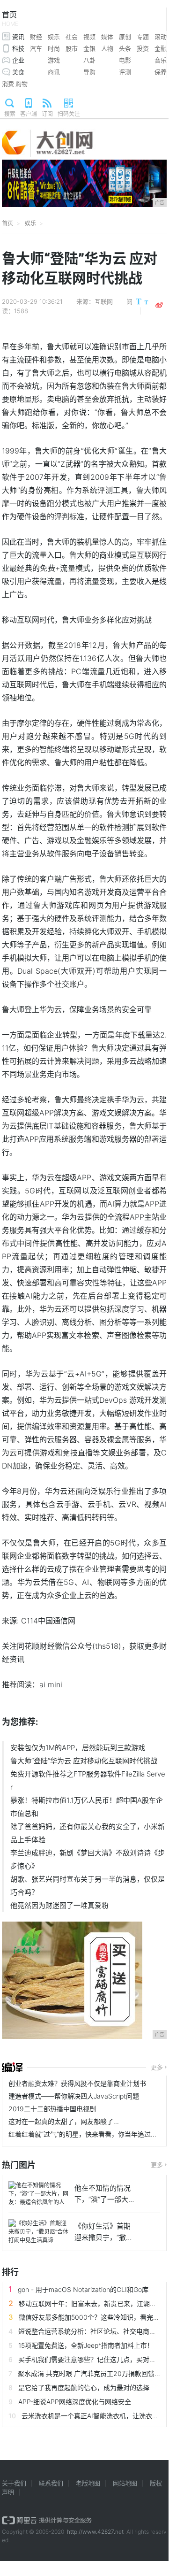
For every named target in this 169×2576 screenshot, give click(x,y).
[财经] (12, 2068)
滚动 (161, 37)
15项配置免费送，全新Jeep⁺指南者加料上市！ (86, 2345)
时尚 (54, 48)
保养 (161, 72)
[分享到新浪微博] (159, 305)
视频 (89, 37)
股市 (72, 48)
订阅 (47, 114)
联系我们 (51, 2483)
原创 (125, 37)
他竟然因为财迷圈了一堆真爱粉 (59, 1905)
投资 (143, 48)
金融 (161, 48)
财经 (36, 37)
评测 (125, 72)
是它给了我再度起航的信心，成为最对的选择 (84, 2388)
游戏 (54, 60)
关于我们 (14, 2483)
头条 (125, 48)
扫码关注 (69, 114)
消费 (8, 84)
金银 (89, 48)
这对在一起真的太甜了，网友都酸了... (64, 2121)
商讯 (54, 72)
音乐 (161, 60)
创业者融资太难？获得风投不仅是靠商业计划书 (77, 2083)
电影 (125, 60)
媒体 (107, 37)
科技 (18, 48)
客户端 (29, 114)
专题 (143, 37)
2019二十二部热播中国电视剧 (52, 2109)
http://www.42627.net (95, 2532)
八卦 (89, 60)
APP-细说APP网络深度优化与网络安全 (75, 2402)
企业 (18, 60)
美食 (18, 72)
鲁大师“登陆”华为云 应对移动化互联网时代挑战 (84, 1761)
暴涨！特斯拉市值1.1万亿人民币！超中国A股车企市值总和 (87, 1807)
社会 (72, 37)
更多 (157, 2067)
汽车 (36, 48)
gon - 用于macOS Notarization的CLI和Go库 (83, 2289)
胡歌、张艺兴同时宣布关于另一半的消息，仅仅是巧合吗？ (88, 1886)
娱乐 (54, 37)
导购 (89, 72)
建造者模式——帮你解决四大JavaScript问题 (74, 2096)
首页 (10, 19)
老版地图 (88, 2483)
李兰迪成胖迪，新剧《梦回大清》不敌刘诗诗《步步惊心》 (88, 1859)
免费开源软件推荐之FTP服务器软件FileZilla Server (88, 1780)
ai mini (51, 1684)
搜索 (10, 114)
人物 (107, 48)
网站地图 (125, 2483)
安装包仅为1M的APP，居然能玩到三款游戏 (78, 1748)
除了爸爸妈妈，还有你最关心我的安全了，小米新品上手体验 (88, 1833)
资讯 (18, 37)
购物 (22, 84)
